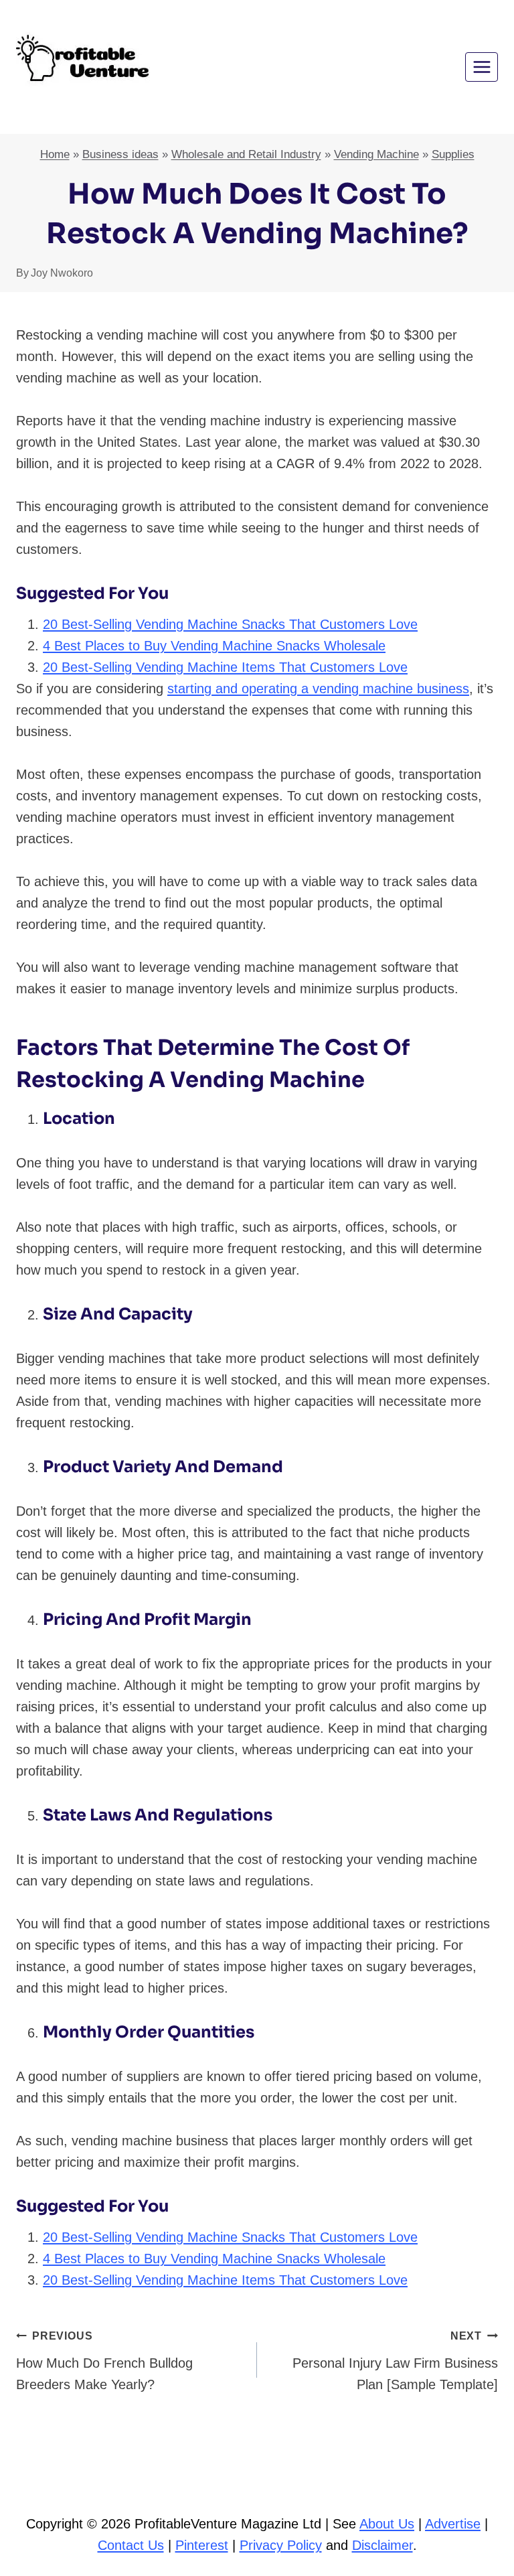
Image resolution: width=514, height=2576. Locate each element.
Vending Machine (376, 154)
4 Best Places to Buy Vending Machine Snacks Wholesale (214, 646)
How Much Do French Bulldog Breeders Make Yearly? (104, 2361)
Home (55, 154)
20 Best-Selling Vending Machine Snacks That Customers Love (230, 624)
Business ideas (120, 154)
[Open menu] (482, 67)
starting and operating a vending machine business (318, 689)
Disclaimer (382, 2545)
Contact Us (131, 2545)
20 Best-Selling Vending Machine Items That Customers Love (225, 667)
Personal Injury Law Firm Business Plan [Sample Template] (395, 2361)
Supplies (453, 154)
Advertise (453, 2524)
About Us (387, 2524)
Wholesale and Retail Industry (246, 154)
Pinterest (202, 2545)
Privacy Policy (281, 2545)
